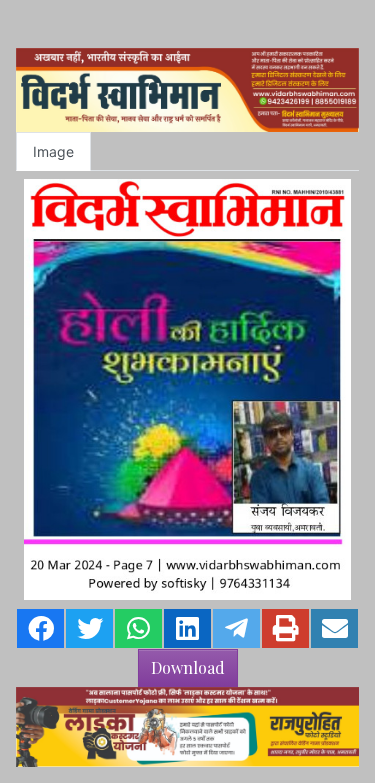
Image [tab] (53, 151)
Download (188, 667)
